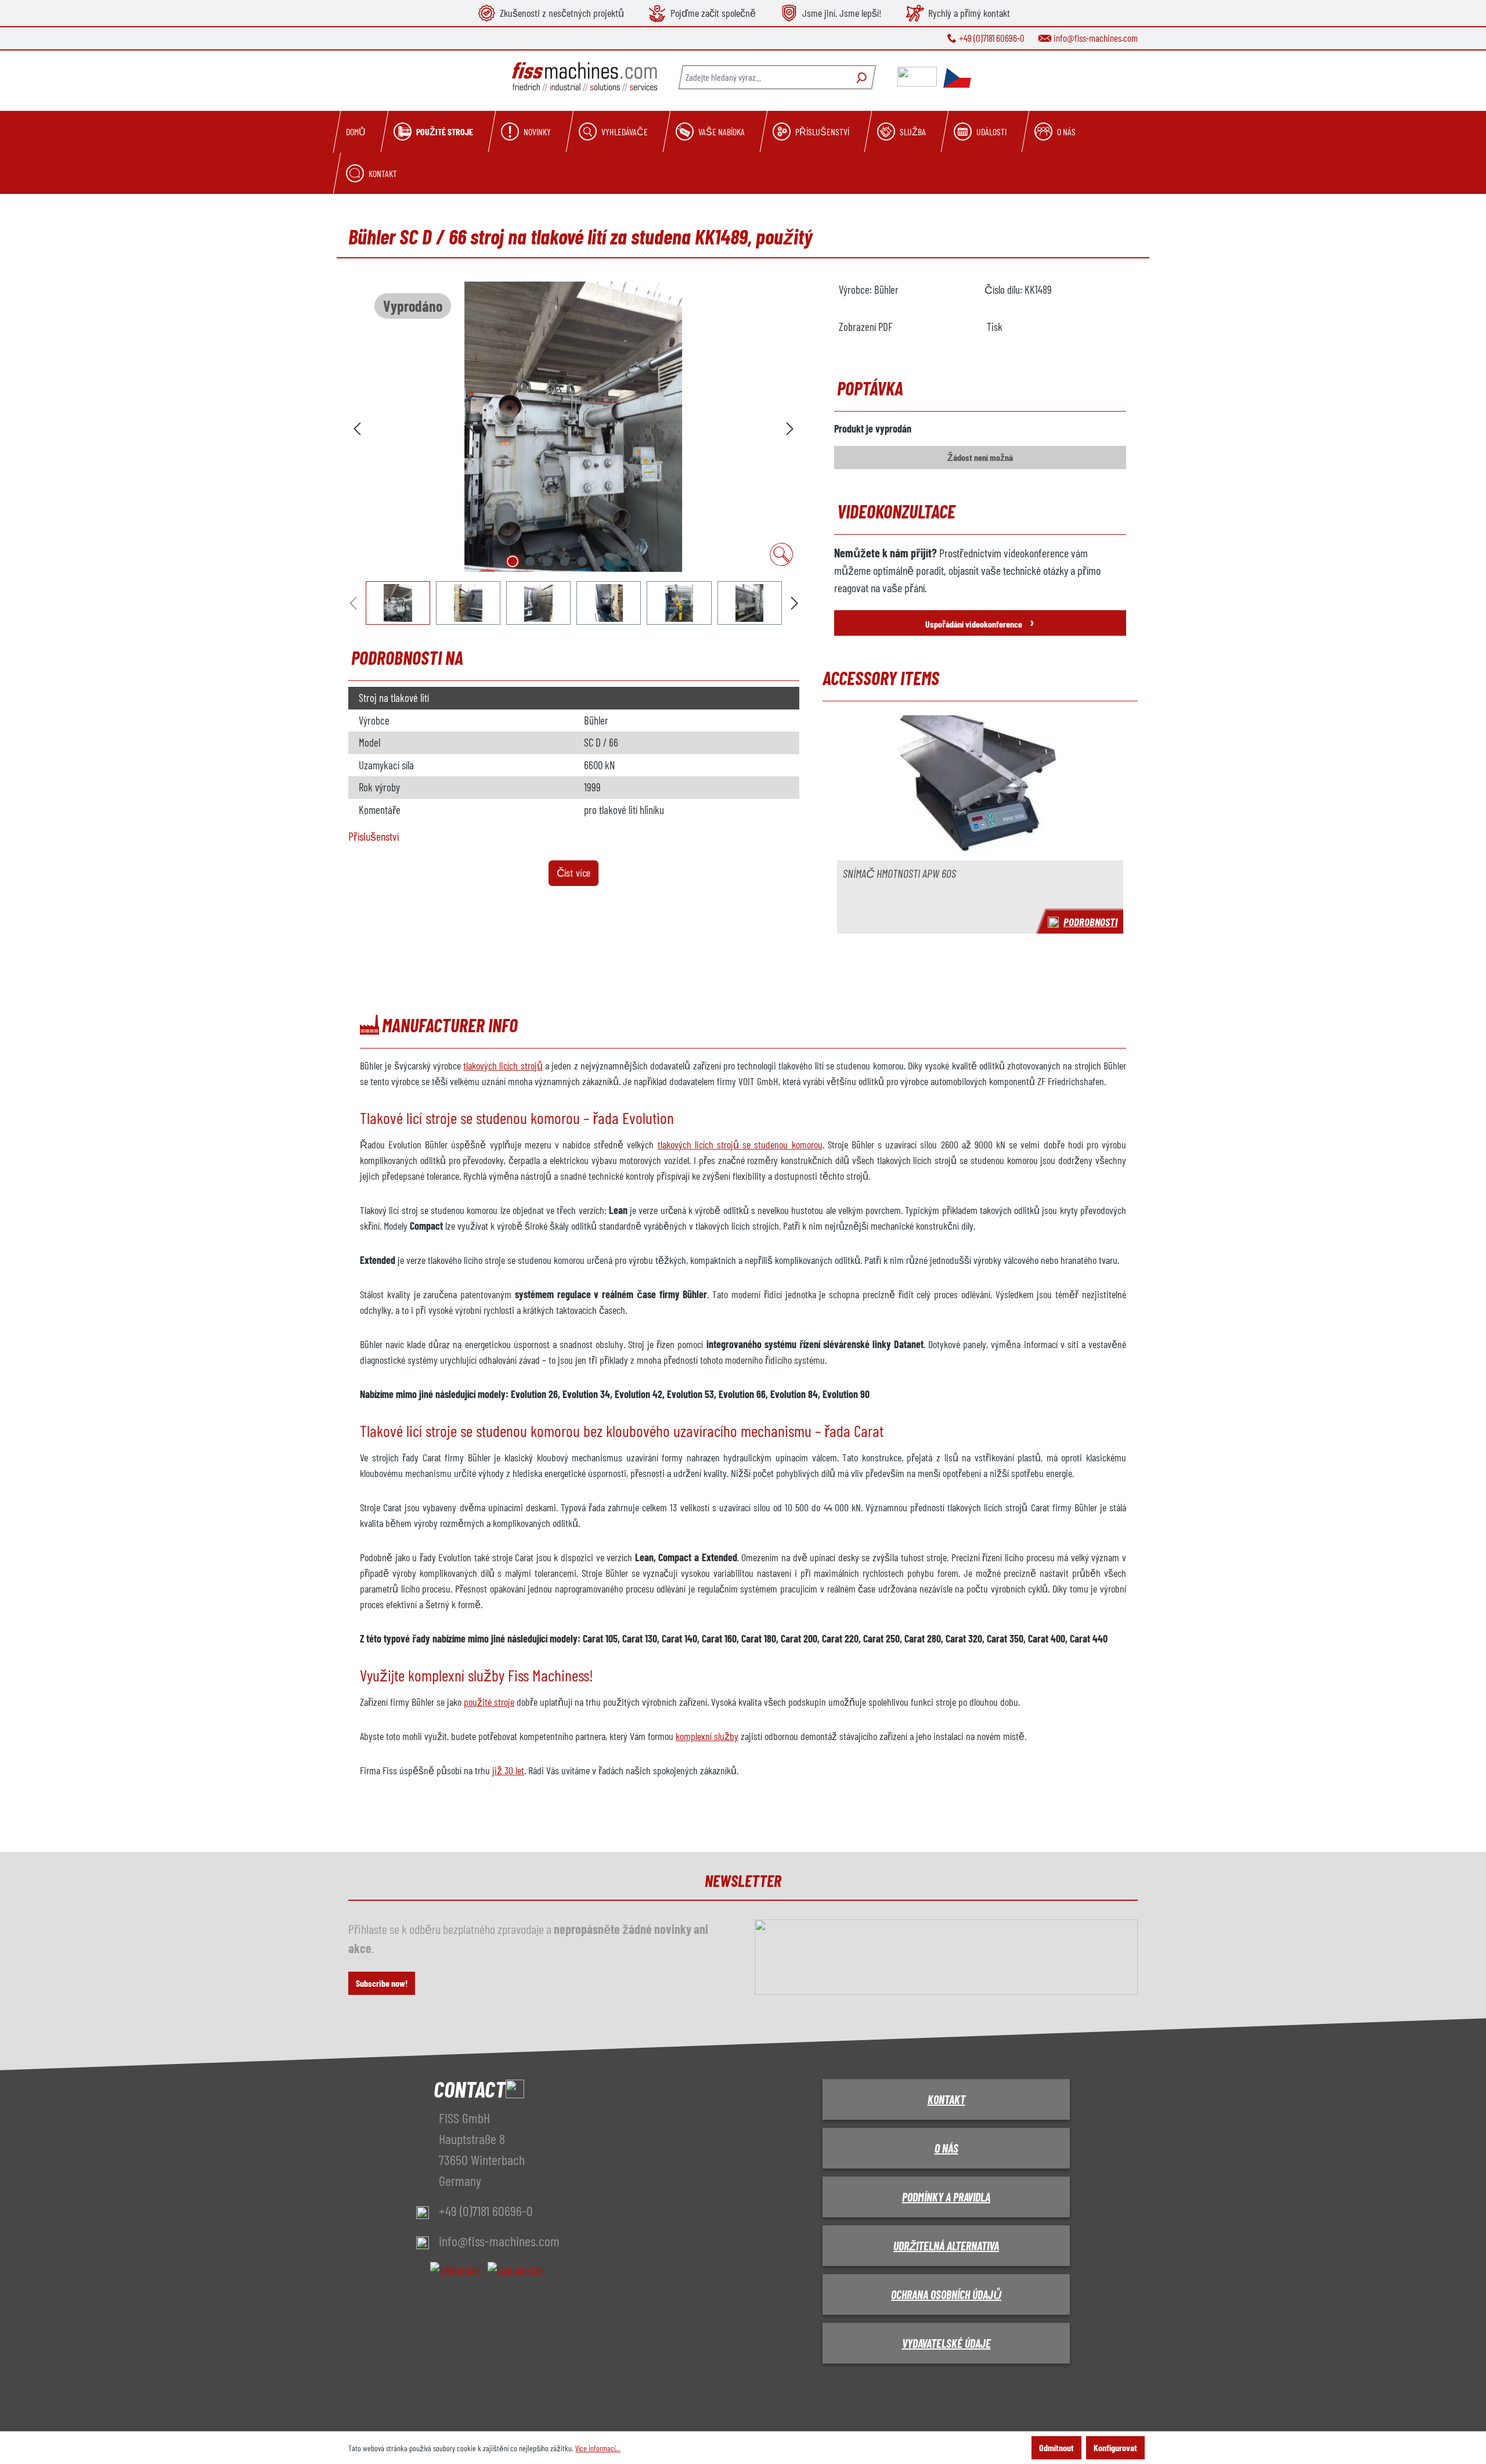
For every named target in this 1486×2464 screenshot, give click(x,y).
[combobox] (763, 77)
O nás (946, 2148)
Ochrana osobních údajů (946, 2294)
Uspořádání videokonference (980, 622)
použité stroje (489, 1702)
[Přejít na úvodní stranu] (585, 77)
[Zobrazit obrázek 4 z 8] (565, 561)
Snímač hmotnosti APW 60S (899, 873)
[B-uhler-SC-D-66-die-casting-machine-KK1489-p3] (574, 427)
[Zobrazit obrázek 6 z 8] (600, 561)
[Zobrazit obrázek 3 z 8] (547, 561)
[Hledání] (860, 77)
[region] (574, 453)
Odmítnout (1056, 2447)
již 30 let (508, 1770)
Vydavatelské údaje (946, 2343)
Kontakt (946, 2099)
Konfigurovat (1115, 2447)
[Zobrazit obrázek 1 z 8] (513, 561)
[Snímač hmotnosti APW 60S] (980, 788)
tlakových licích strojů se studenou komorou (740, 1144)
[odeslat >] (790, 427)
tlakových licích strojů (503, 1065)
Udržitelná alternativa (946, 2246)
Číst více (574, 873)
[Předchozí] (357, 427)
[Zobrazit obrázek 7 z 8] (617, 561)
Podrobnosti (1090, 922)
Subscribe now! (382, 1983)
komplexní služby (707, 1736)
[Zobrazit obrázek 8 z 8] (634, 561)
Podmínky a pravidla (946, 2197)
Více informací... (598, 2448)
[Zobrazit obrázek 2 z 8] (530, 561)
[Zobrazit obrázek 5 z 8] (582, 561)
